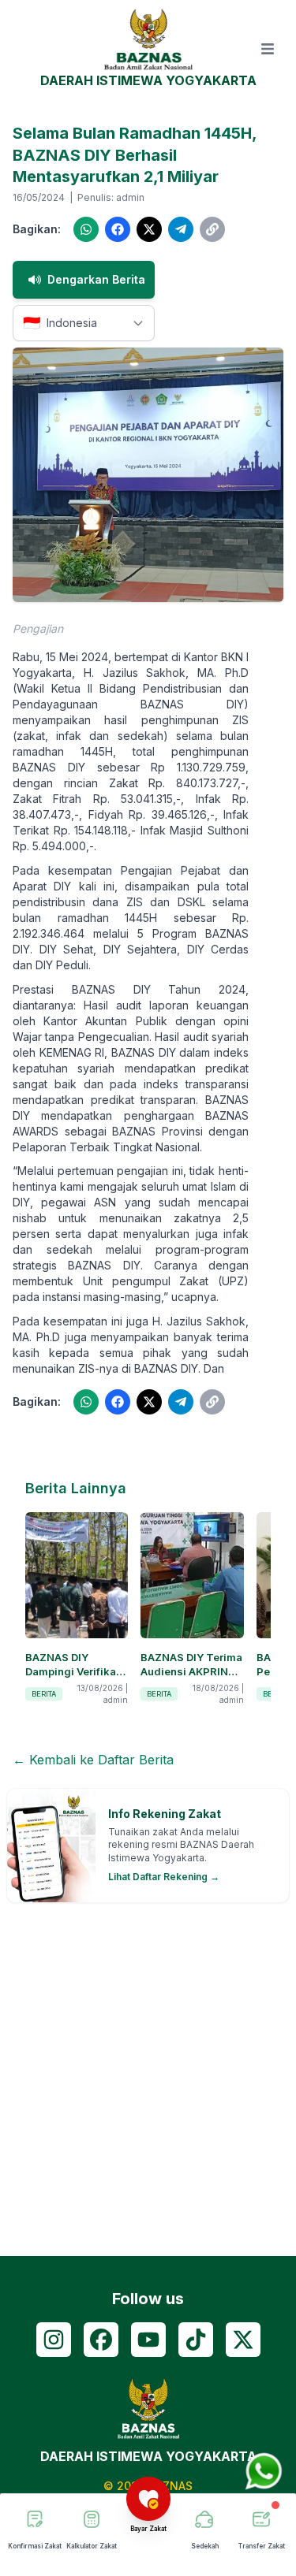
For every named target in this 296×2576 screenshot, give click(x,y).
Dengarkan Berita (96, 279)
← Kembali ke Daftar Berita (93, 1760)
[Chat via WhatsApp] (264, 2471)
